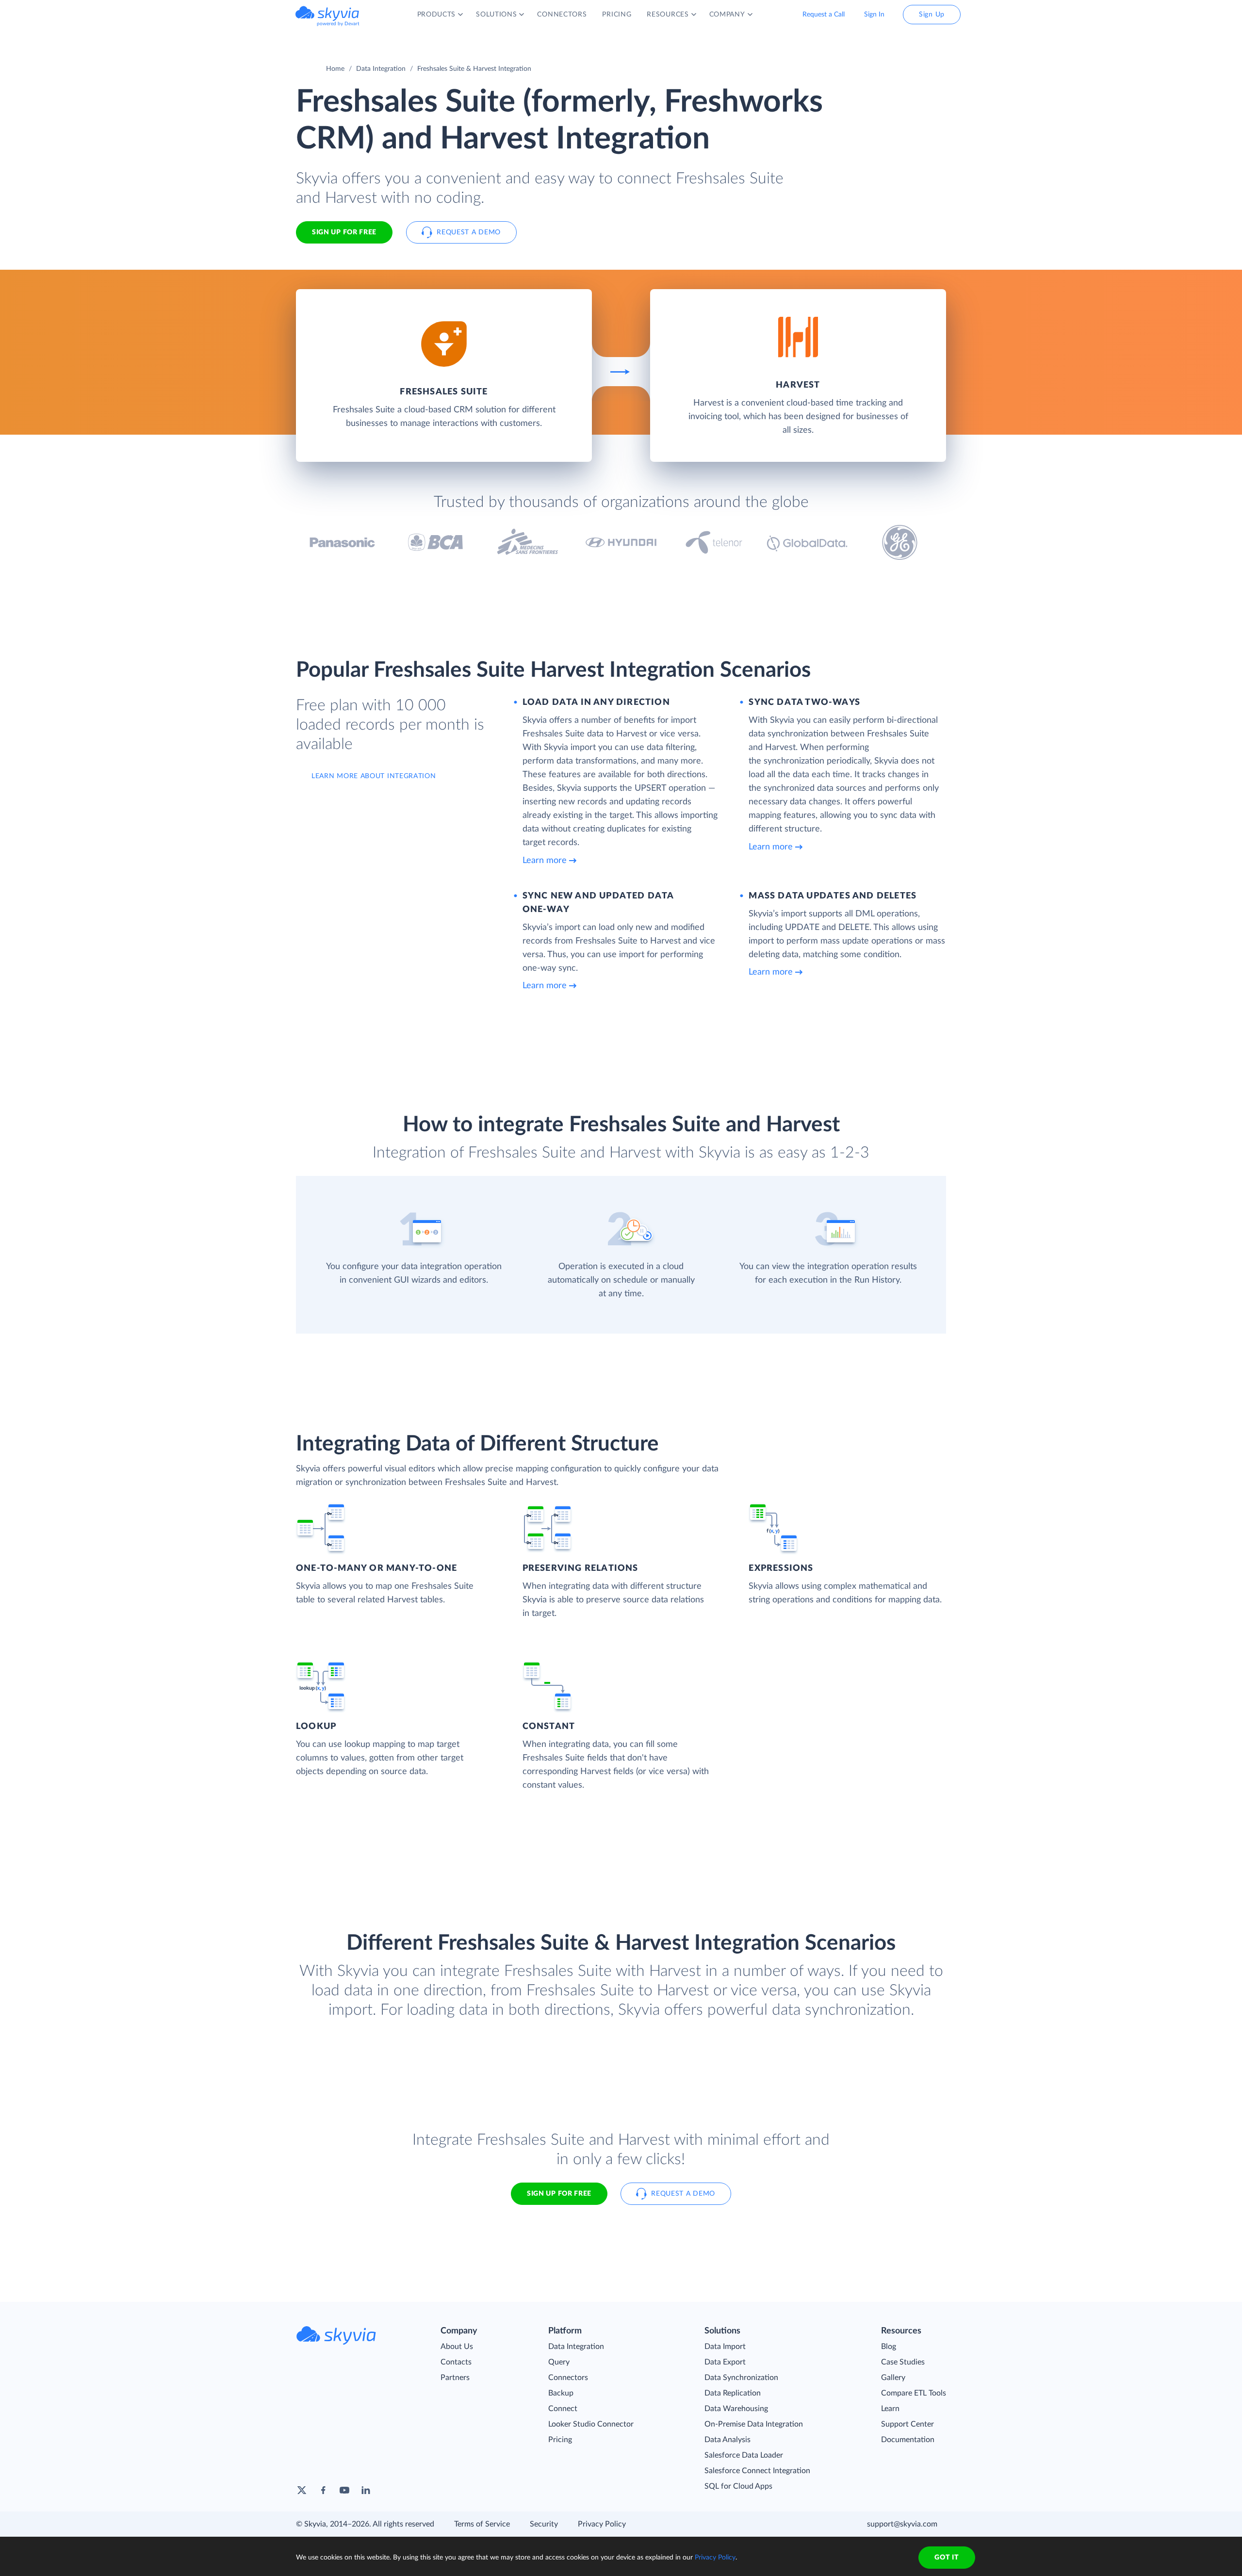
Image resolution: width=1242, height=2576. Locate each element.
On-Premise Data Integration (754, 2424)
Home (335, 69)
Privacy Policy (602, 2524)
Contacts (456, 2362)
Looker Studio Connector (591, 2424)
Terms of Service (482, 2524)
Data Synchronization (741, 2378)
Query (559, 2362)
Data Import (725, 2347)
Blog (889, 2347)
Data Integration (381, 69)
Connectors (568, 2378)
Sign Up (932, 15)
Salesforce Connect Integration (757, 2471)
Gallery (893, 2378)
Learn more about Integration (374, 776)
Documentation (908, 2440)
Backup (561, 2393)
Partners (455, 2378)
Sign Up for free (344, 232)
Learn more (545, 861)
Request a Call (824, 15)
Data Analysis (727, 2440)
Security (544, 2524)
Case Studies (903, 2362)
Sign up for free (559, 2194)
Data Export (725, 2362)
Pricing (560, 2440)
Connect (563, 2409)
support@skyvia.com (902, 2524)
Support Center (907, 2424)
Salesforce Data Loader (744, 2455)
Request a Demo (469, 232)
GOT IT (947, 2558)
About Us (457, 2347)
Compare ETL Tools (914, 2393)
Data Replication (733, 2393)
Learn (890, 2409)
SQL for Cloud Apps (738, 2486)
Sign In (874, 15)
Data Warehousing (736, 2409)
